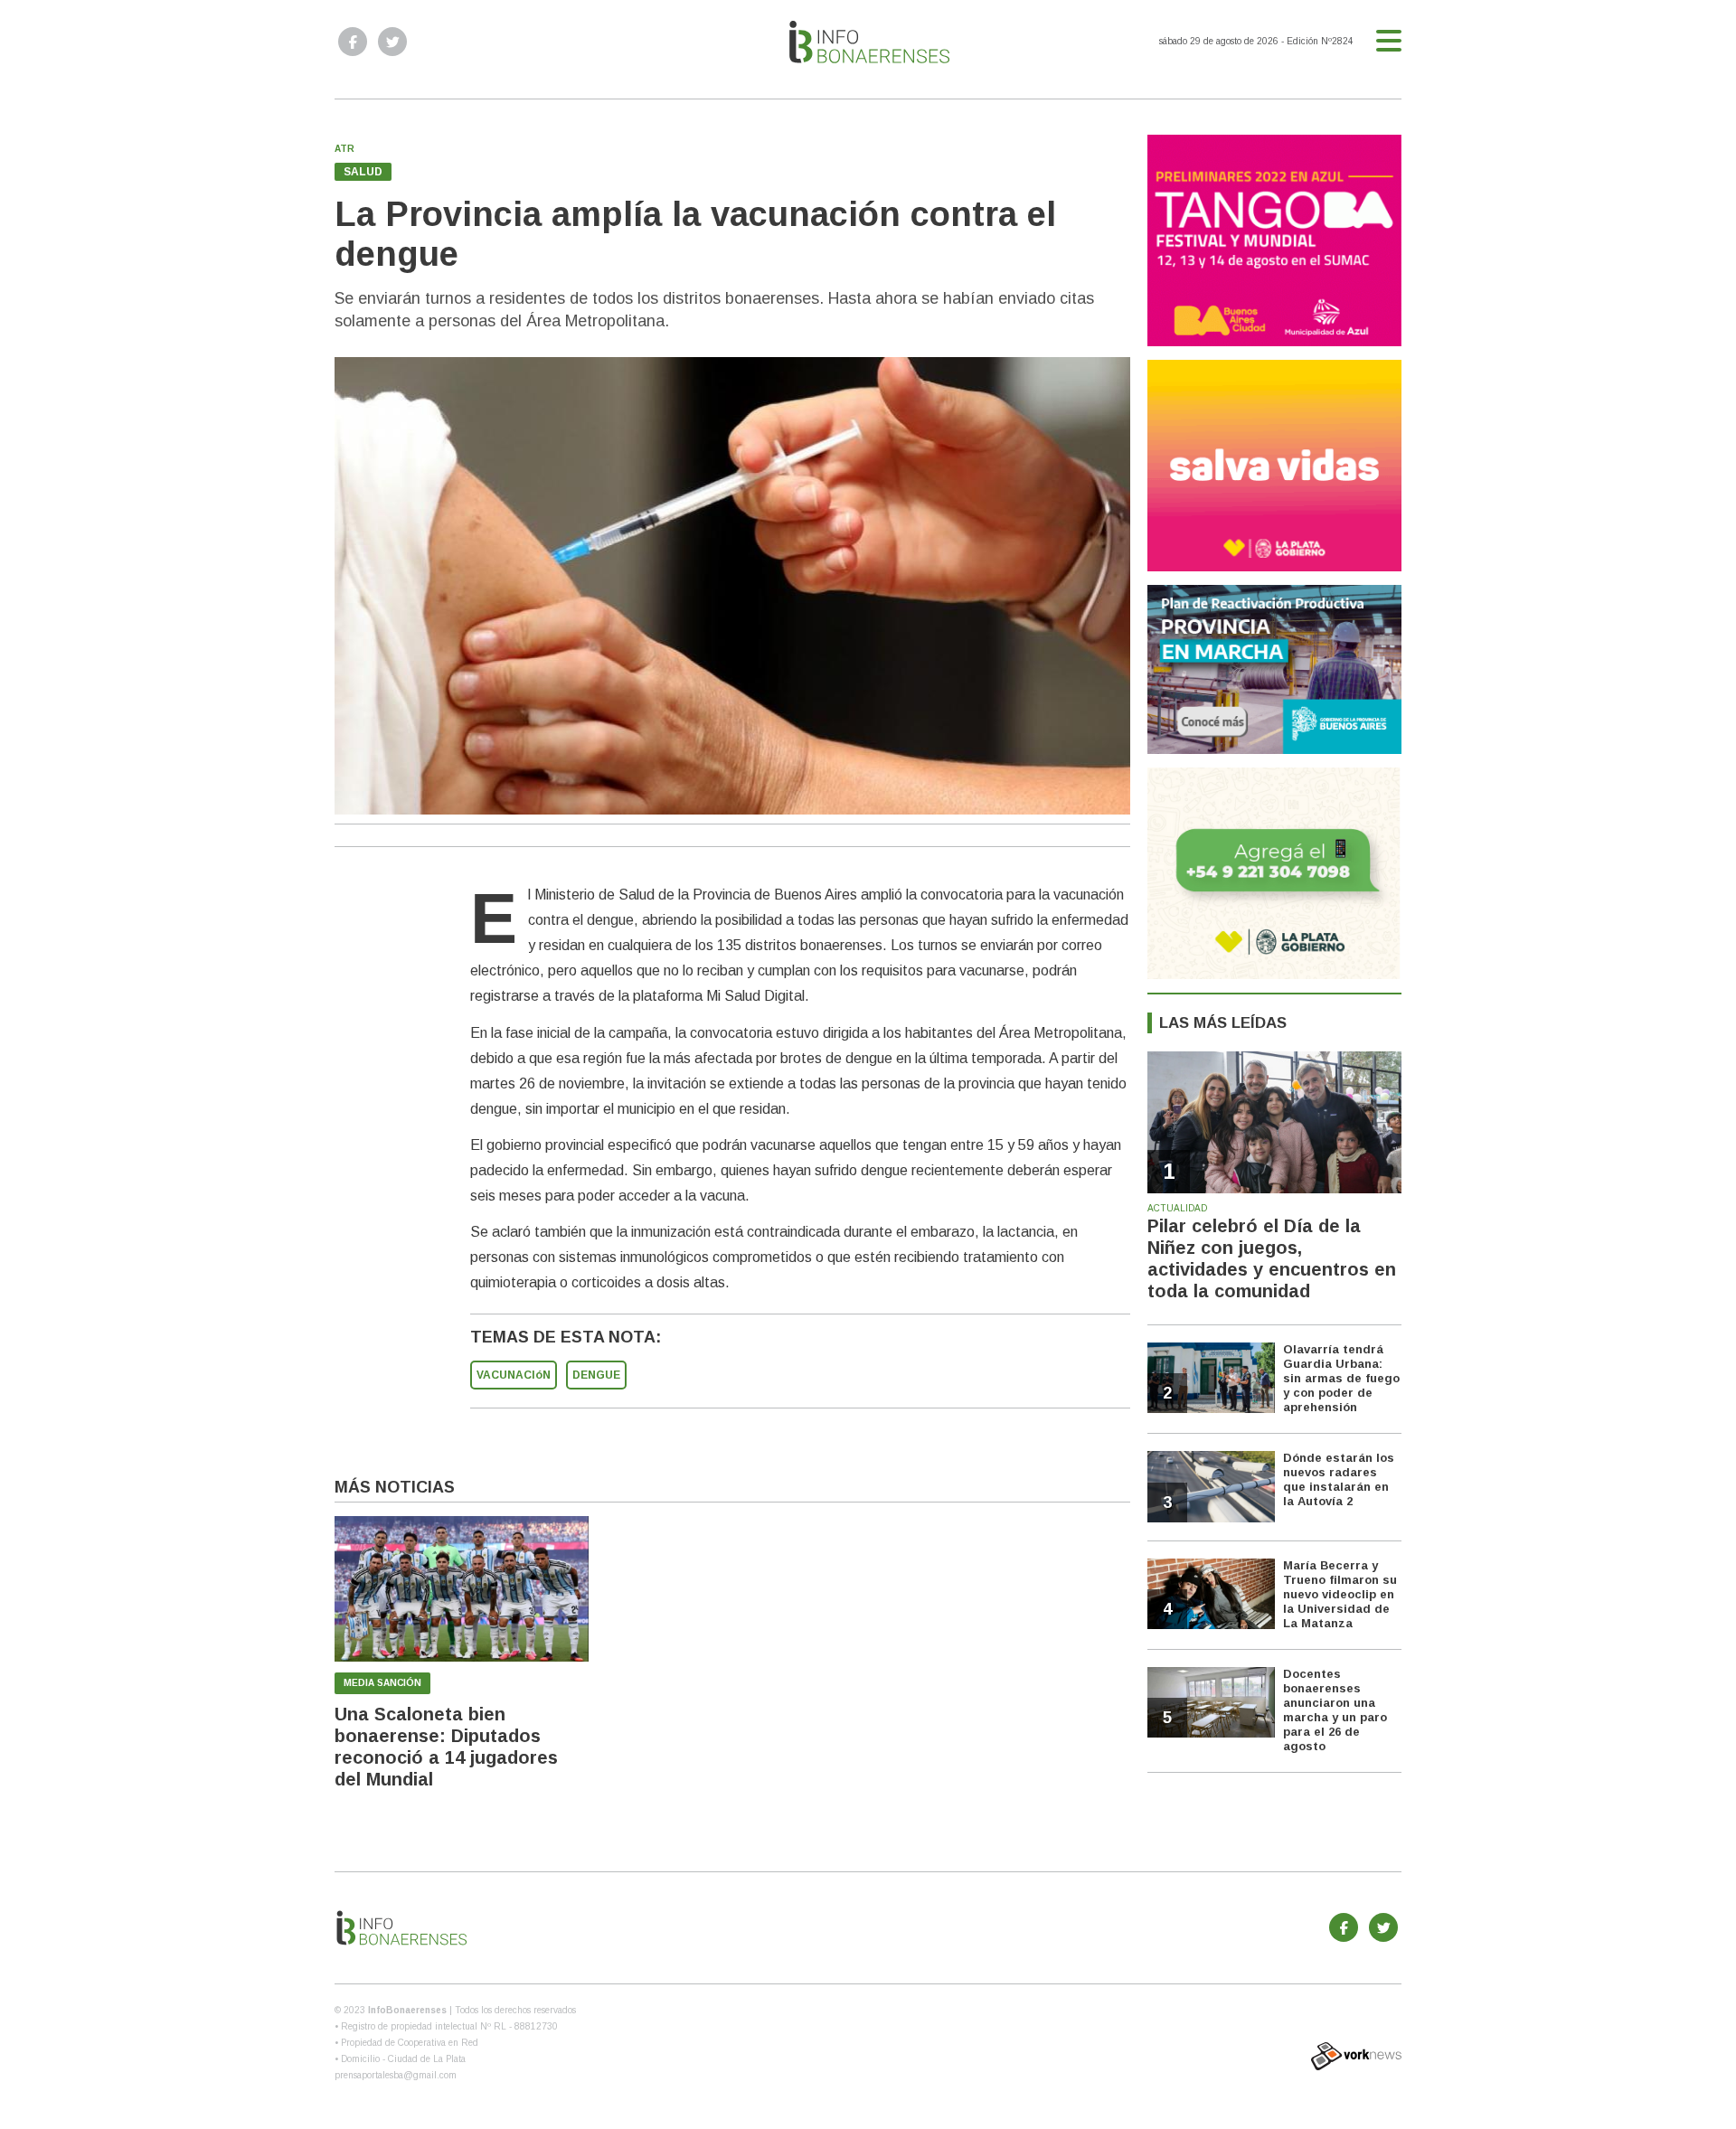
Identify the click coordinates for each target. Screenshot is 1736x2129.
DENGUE (596, 1375)
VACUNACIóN (514, 1375)
